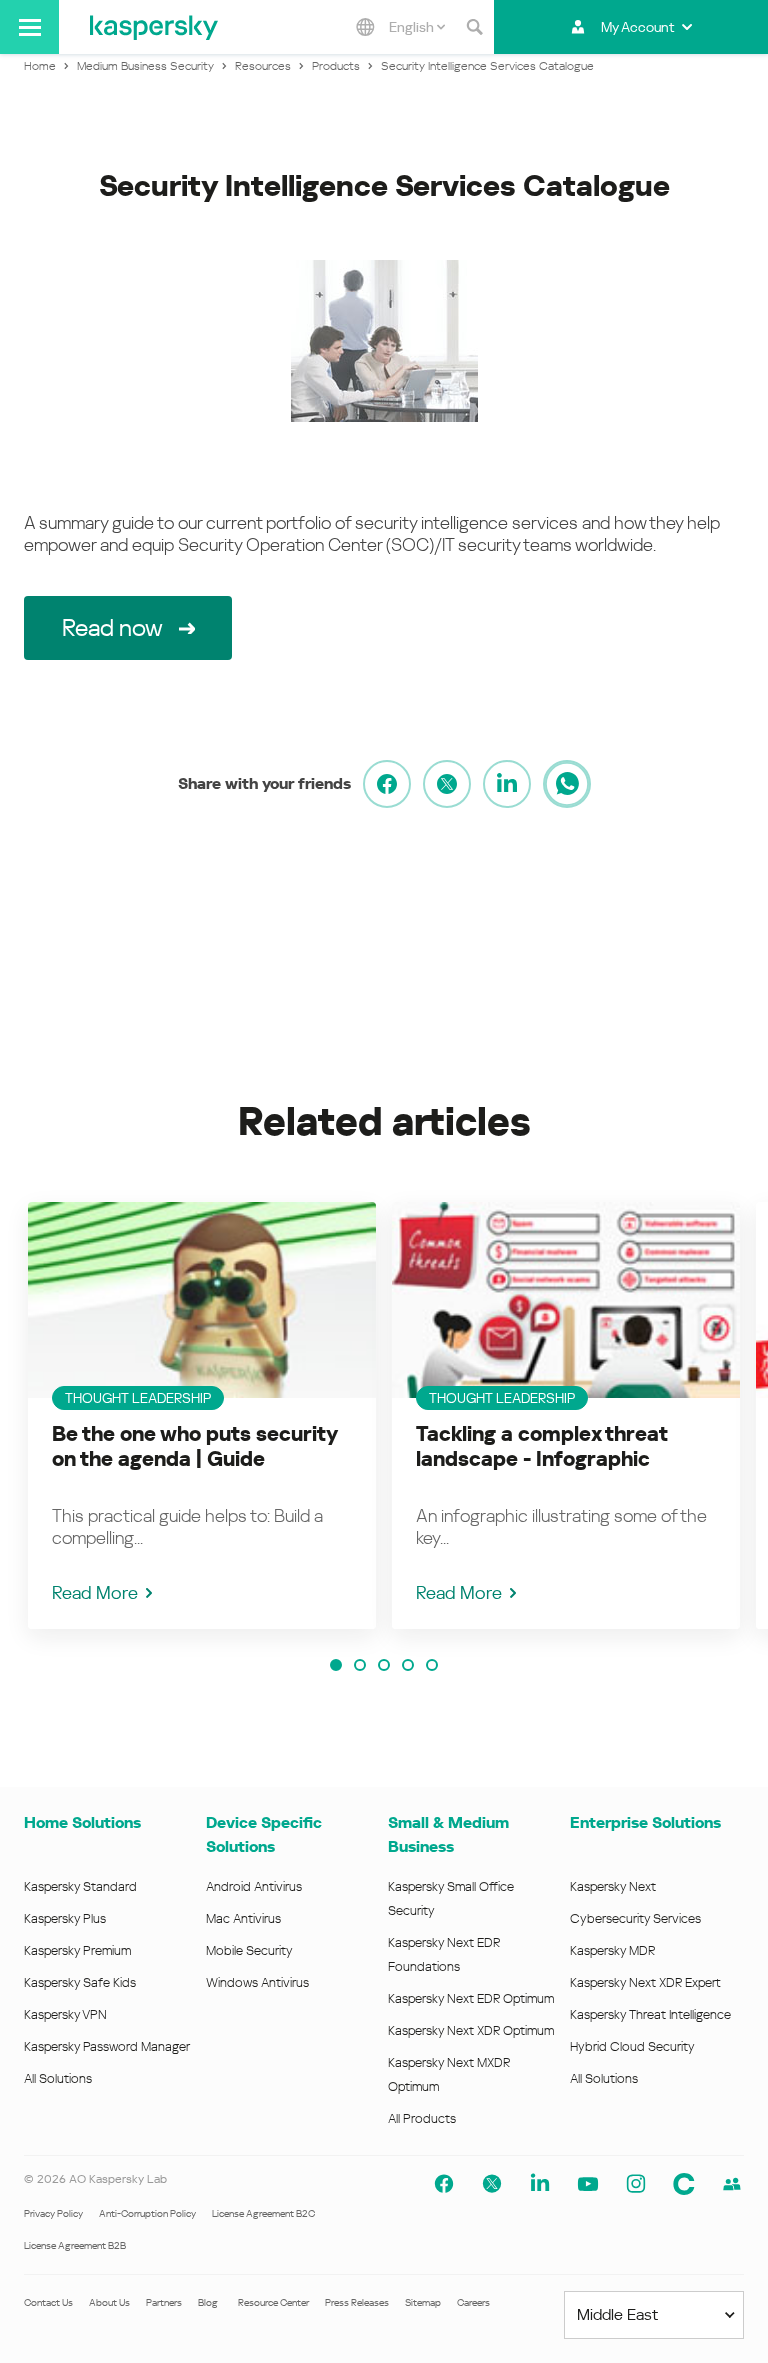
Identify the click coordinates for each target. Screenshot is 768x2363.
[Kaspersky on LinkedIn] (540, 2184)
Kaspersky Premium (77, 1950)
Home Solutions (82, 1822)
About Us (109, 2302)
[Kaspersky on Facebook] (444, 2184)
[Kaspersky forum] (732, 2184)
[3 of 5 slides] (384, 1665)
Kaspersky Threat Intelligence (650, 2014)
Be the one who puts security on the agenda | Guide (194, 1446)
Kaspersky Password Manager (107, 2046)
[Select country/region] (365, 27)
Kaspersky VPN (65, 2014)
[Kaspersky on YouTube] (588, 2184)
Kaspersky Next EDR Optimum (471, 1998)
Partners (164, 2302)
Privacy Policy (53, 2213)
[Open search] (474, 27)
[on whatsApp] (567, 784)
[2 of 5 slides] (360, 1665)
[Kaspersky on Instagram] (636, 2184)
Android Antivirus (254, 1886)
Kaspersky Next (613, 1886)
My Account (637, 27)
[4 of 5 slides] (408, 1665)
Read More (95, 1592)
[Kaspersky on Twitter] (492, 2184)
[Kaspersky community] (684, 2184)
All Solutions (58, 2078)
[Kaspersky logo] (154, 27)
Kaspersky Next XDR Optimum (471, 2030)
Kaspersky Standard (80, 1886)
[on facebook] (387, 784)
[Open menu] (29, 27)
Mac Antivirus (243, 1918)
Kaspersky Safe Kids (80, 1982)
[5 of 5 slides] (432, 1665)
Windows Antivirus (257, 1982)
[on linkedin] (507, 784)
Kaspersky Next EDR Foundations (444, 1954)
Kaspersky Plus (65, 1918)
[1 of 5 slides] (336, 1665)
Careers (473, 2302)
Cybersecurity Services (635, 1918)
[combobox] (417, 27)
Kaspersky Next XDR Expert (645, 1982)
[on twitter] (447, 784)
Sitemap (423, 2302)
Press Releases (357, 2302)
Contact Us (48, 2302)
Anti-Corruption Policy (147, 2213)
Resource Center (273, 2302)
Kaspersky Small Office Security (451, 1898)
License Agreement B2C (263, 2213)
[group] (202, 1415)
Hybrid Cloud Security (632, 2046)
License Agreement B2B (75, 2245)
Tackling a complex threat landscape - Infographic (541, 1446)
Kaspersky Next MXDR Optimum (449, 2074)
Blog (208, 2302)
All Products (422, 2118)
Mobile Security (249, 1950)
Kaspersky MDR (612, 1950)
